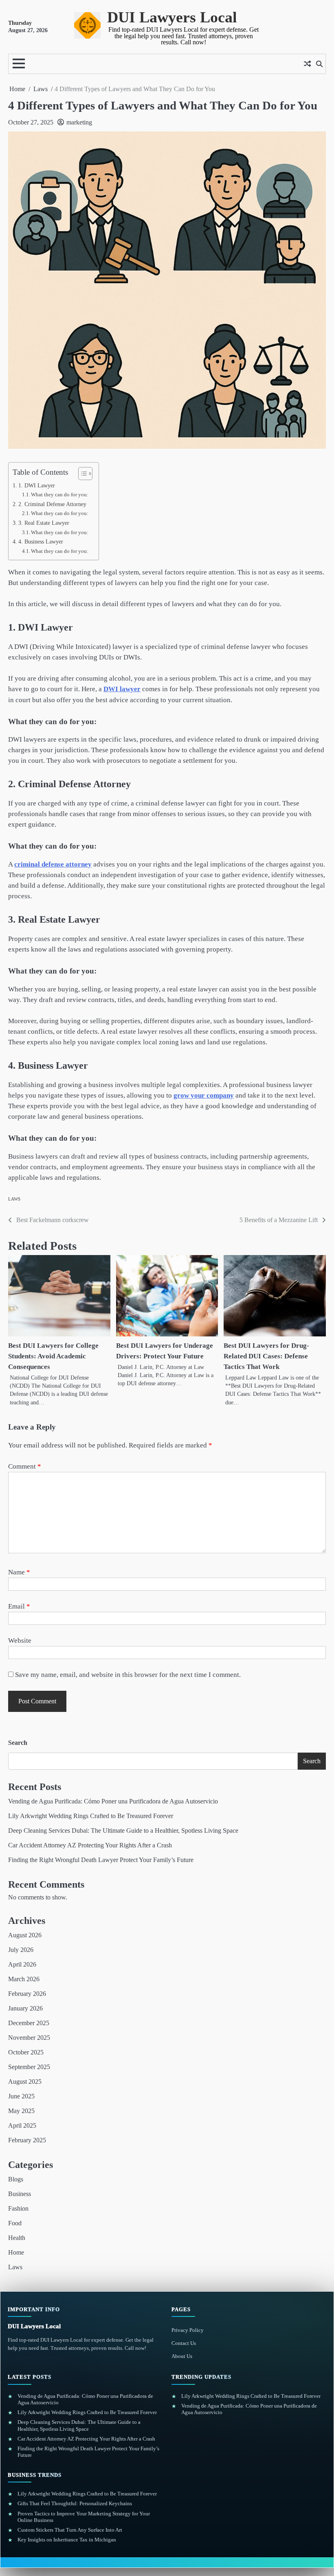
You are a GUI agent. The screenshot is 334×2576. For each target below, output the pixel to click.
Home (16, 2252)
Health (17, 2238)
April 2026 (22, 1964)
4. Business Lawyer (41, 541)
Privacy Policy (188, 2330)
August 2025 (25, 2082)
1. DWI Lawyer (37, 485)
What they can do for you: (60, 494)
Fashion (18, 2208)
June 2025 (21, 2096)
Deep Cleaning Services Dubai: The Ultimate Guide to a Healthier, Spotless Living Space (123, 1830)
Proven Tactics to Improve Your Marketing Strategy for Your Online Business (84, 2517)
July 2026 (21, 1950)
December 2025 (29, 2023)
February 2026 (27, 1994)
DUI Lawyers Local (172, 17)
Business (20, 2194)
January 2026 (25, 2008)
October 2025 (26, 2052)
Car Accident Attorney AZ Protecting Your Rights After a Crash (90, 1845)
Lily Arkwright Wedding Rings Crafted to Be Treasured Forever (91, 1816)
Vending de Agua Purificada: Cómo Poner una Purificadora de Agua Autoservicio (113, 1801)
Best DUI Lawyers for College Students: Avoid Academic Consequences (53, 1356)
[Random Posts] (307, 64)
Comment (25, 1466)
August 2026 (25, 1935)
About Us (182, 2356)
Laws (14, 1199)
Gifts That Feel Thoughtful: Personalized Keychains (75, 2503)
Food (15, 2223)
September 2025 (29, 2067)
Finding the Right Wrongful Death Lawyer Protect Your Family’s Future (101, 1860)
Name (19, 1572)
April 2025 (22, 2125)
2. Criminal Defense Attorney (52, 504)
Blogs (16, 2179)
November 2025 (29, 2038)
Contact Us (184, 2343)
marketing (79, 122)
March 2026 (24, 1979)
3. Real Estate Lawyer (44, 523)
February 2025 (27, 2140)
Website (20, 1641)
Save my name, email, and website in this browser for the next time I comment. (128, 1675)
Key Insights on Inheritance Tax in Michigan (67, 2540)
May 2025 (21, 2111)
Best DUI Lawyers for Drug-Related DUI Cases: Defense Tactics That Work (266, 1356)
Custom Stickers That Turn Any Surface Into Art (70, 2530)
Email (19, 1606)
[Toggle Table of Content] (81, 474)
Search (18, 1743)
